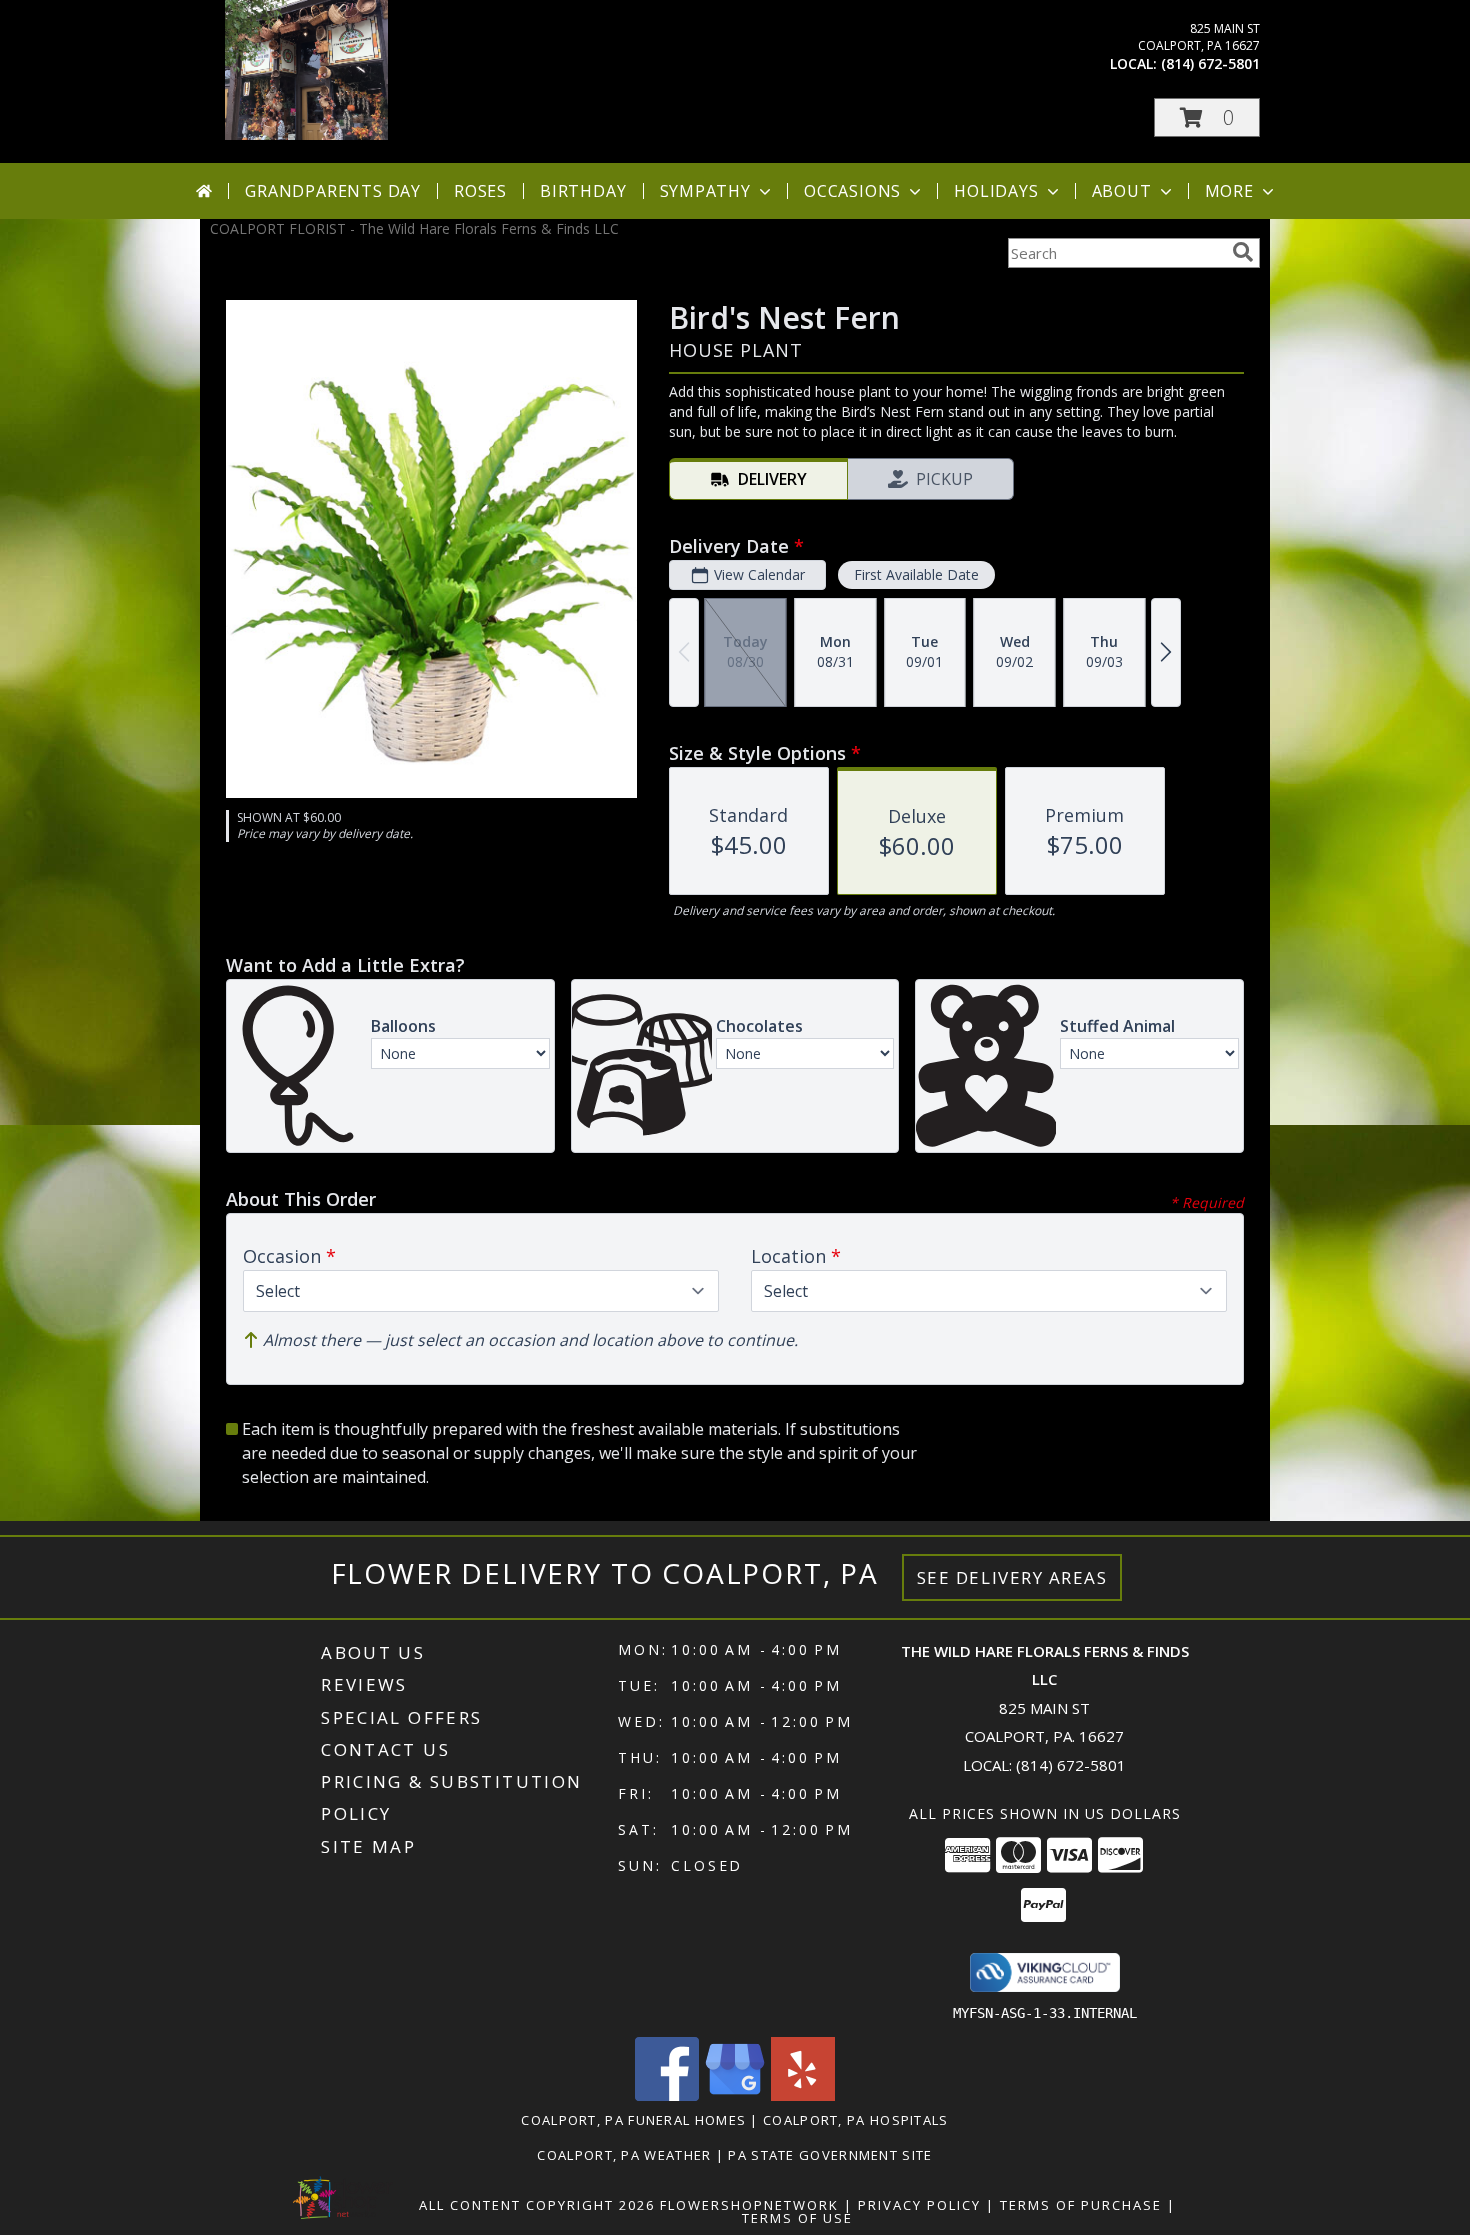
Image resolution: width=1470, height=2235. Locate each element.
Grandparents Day (333, 191)
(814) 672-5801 (1210, 63)
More (1229, 191)
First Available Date (916, 574)
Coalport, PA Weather (624, 2155)
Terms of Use (797, 2218)
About (1122, 191)
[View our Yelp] (803, 2095)
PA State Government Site (830, 2155)
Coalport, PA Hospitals (856, 2120)
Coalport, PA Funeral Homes (633, 2120)
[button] (1207, 117)
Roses (480, 191)
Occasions (852, 191)
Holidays (996, 191)
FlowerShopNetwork (749, 2205)
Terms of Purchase (1081, 2205)
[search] (1243, 252)
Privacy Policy (919, 2205)
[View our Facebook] (667, 2095)
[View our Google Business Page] (735, 2095)
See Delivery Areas (1012, 1577)
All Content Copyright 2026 (537, 2205)
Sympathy (705, 191)
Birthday (583, 191)
